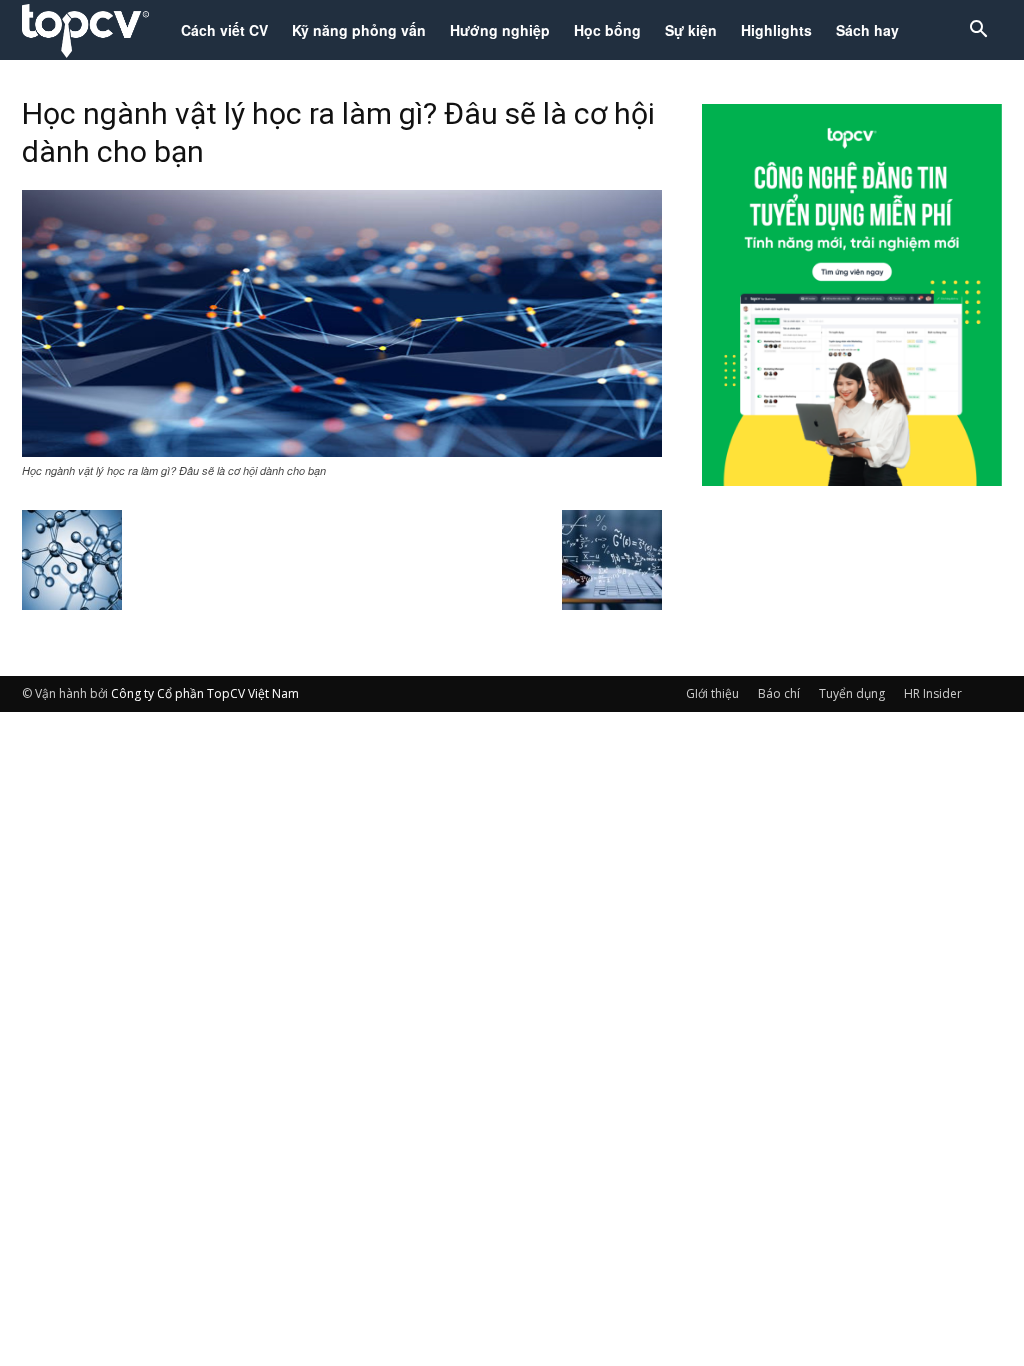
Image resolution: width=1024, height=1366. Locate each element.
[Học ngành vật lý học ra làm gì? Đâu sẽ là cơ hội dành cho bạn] (342, 451)
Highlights (776, 30)
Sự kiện (691, 30)
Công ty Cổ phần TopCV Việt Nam (205, 693)
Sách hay (867, 30)
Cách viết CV (224, 30)
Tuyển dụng (852, 693)
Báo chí (779, 693)
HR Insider (933, 693)
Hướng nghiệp (500, 30)
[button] (978, 31)
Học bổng (607, 30)
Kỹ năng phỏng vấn (359, 30)
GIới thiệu (712, 693)
